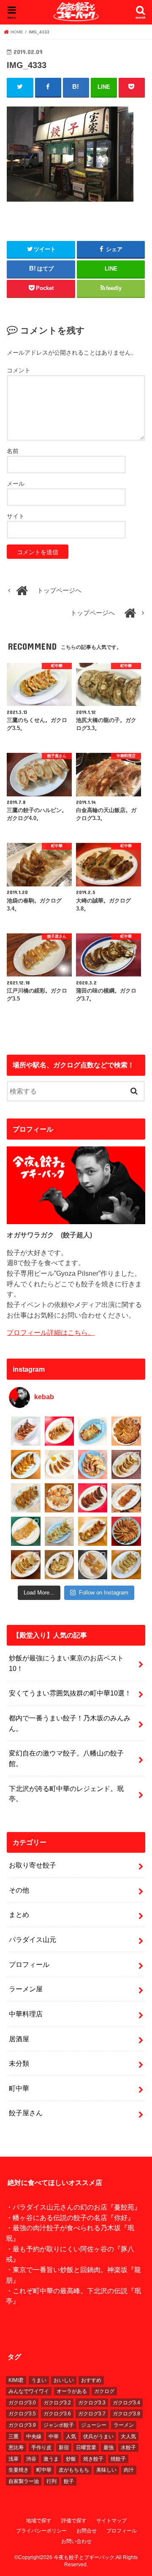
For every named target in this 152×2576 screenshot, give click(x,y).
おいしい (64, 2380)
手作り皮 (41, 2447)
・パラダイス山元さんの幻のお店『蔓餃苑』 (73, 2207)
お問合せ (87, 2531)
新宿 (64, 2447)
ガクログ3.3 (92, 2403)
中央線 (34, 2437)
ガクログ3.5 (22, 2414)
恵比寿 (16, 2447)
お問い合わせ (76, 2541)
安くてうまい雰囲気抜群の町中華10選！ (70, 1693)
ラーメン (124, 2425)
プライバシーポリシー (41, 2531)
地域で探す (39, 2521)
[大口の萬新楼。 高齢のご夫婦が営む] (93, 1464)
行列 (52, 2481)
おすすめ (91, 2380)
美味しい (106, 2470)
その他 (19, 1890)
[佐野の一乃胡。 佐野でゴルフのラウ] (93, 1531)
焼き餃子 (93, 2459)
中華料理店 (26, 2014)
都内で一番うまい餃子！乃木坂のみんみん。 (70, 1723)
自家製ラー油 (24, 2481)
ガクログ (104, 2391)
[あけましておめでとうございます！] (126, 1531)
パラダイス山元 (33, 1939)
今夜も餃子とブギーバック (84, 2557)
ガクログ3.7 (92, 2414)
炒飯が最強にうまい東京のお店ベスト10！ (66, 1663)
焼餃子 (118, 2459)
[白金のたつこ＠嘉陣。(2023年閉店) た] (126, 1431)
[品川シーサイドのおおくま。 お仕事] (59, 1464)
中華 (54, 2437)
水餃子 (128, 2447)
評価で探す (74, 2521)
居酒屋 (19, 2039)
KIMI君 (16, 2380)
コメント (19, 370)
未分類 (19, 2063)
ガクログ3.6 (57, 2414)
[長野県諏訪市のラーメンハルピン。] (126, 1565)
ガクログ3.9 (22, 2425)
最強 (109, 2447)
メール (16, 484)
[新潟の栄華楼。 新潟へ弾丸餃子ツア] (93, 1565)
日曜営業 (86, 2447)
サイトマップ (111, 2521)
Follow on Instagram (104, 1593)
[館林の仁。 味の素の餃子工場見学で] (59, 1565)
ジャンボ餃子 (59, 2425)
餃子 (69, 2481)
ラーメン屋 (26, 1989)
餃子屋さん (26, 2113)
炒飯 (71, 2459)
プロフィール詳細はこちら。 (51, 1332)
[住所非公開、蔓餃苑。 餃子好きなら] (59, 1498)
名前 (13, 451)
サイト (16, 516)
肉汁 (129, 2470)
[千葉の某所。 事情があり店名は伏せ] (93, 1498)
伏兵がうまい (98, 2437)
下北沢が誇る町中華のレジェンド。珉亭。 (66, 1794)
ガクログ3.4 (126, 2403)
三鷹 (14, 2437)
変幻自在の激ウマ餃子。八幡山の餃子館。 (66, 1758)
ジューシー (94, 2425)
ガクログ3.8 (126, 2414)
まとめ (19, 1914)
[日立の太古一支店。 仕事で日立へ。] (93, 1431)
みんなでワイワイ (29, 2391)
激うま (51, 2459)
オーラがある (72, 2391)
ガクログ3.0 (22, 2403)
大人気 (128, 2437)
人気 (71, 2437)
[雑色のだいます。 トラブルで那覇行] (59, 1431)
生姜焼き (19, 2470)
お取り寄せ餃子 (33, 1865)
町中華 (19, 2088)
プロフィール (29, 1964)
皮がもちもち (74, 2470)
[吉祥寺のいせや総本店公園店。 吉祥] (126, 1498)
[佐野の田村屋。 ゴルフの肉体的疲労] (59, 1531)
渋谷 (31, 2459)
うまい (39, 2380)
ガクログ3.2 (57, 2403)
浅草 (14, 2459)
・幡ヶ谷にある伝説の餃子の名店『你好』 (70, 2218)
